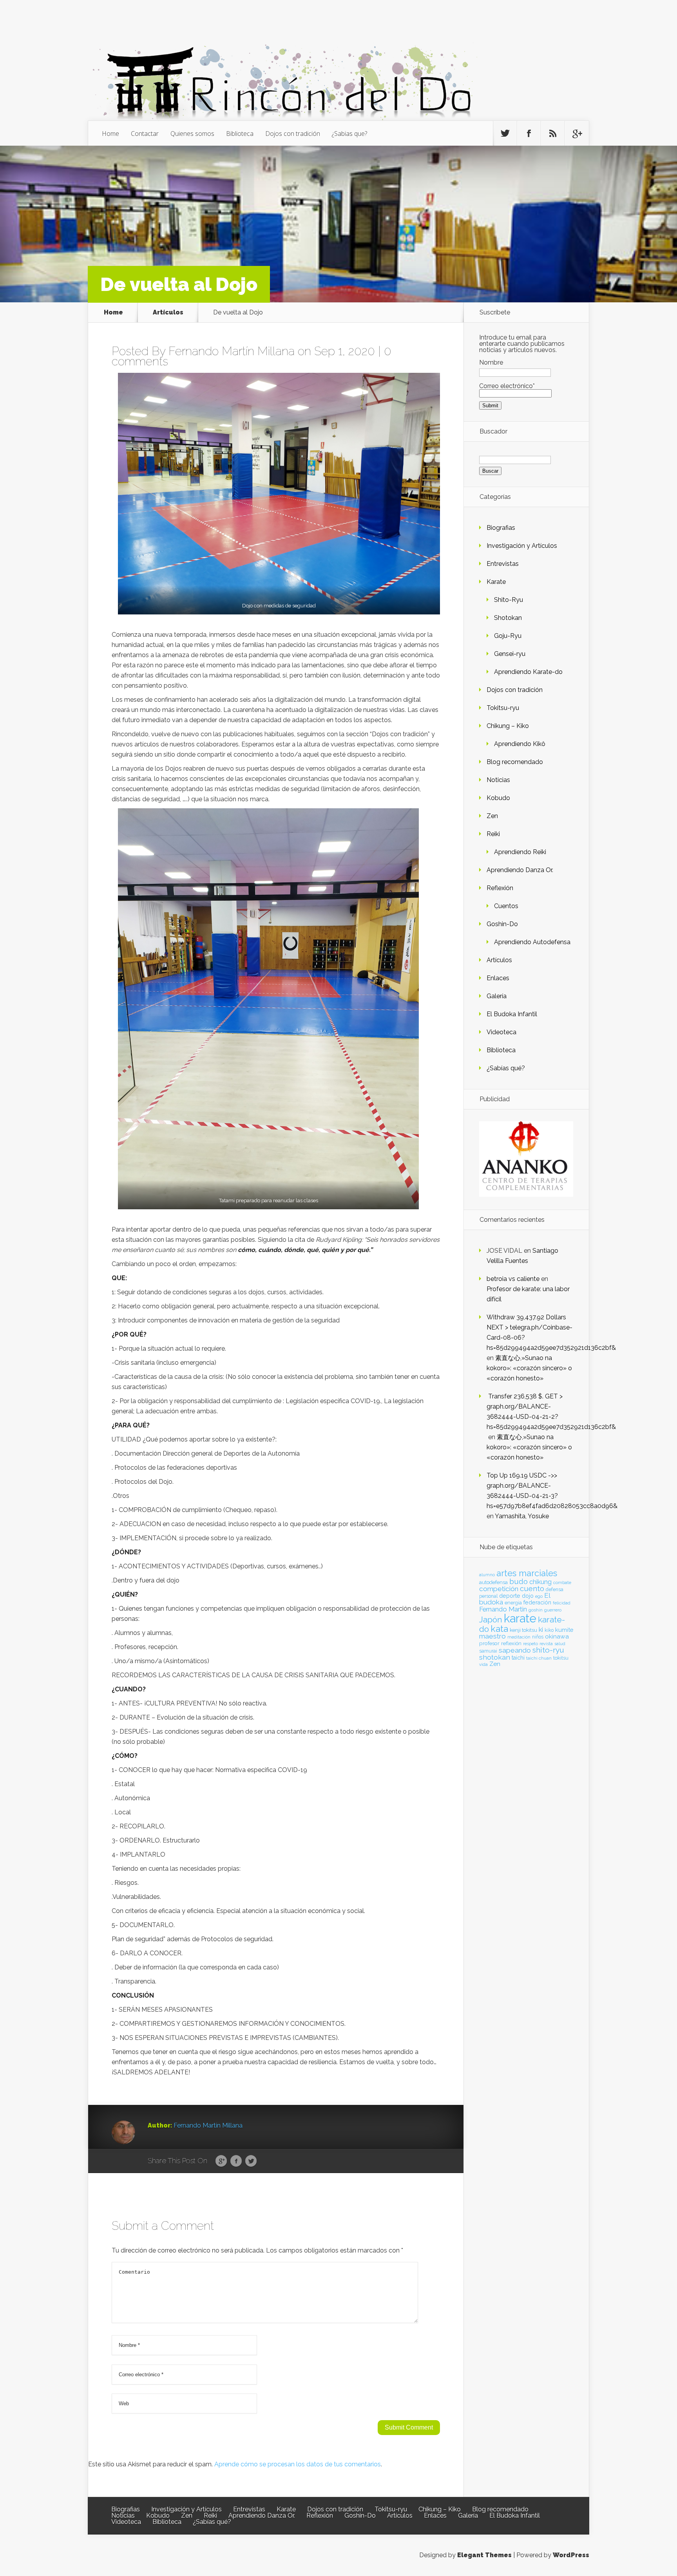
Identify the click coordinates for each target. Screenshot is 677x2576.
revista (546, 1644)
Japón (491, 1619)
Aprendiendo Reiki (520, 852)
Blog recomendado (515, 762)
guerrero (553, 1610)
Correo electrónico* (507, 386)
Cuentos (506, 906)
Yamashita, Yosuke (522, 1516)
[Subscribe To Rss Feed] (553, 134)
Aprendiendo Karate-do (528, 672)
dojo (528, 1596)
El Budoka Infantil (512, 1014)
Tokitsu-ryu (503, 708)
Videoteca (501, 1032)
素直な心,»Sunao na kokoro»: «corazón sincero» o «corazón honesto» (529, 1368)
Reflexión (500, 888)
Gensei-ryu (510, 654)
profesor (489, 1643)
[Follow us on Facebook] (529, 134)
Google (221, 2161)
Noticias (498, 780)
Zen (492, 816)
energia (513, 1603)
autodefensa (493, 1582)
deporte (510, 1596)
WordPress (571, 2555)
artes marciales (527, 1573)
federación (537, 1602)
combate (562, 1582)
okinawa (557, 1636)
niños (538, 1637)
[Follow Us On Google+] (577, 134)
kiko (549, 1630)
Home (110, 134)
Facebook (236, 2161)
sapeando (515, 1650)
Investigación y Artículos (522, 546)
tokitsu (561, 1658)
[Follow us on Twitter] (505, 134)
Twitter (251, 2161)
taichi (518, 1658)
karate (520, 1618)
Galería (497, 996)
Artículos (168, 312)
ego (539, 1596)
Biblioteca (240, 134)
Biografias (501, 528)
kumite (564, 1630)
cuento (532, 1589)
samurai (488, 1651)
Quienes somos (192, 134)
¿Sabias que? (349, 134)
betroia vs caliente (513, 1279)
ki (541, 1629)
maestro (492, 1636)
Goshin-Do (502, 924)
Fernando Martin (503, 1609)
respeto (530, 1644)
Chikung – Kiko (508, 726)
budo (519, 1581)
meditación (519, 1637)
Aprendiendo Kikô (520, 744)
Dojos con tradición (293, 134)
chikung (540, 1582)
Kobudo (498, 798)
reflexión (511, 1643)
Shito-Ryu (509, 600)
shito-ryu (548, 1650)
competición (499, 1589)
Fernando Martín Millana (232, 351)
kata (499, 1629)
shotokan (495, 1657)
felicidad (562, 1603)
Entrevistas (503, 564)
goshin (536, 1610)
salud (560, 1644)
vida (483, 1664)
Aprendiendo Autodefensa (532, 942)
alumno (487, 1575)
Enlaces (498, 978)
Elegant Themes (484, 2555)
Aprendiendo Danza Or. (520, 870)
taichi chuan (539, 1658)
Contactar (145, 134)
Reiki (493, 834)
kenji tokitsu (523, 1630)
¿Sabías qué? (506, 1068)
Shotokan (508, 618)
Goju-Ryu (508, 636)
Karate (496, 582)
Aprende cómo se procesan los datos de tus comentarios (298, 2464)
